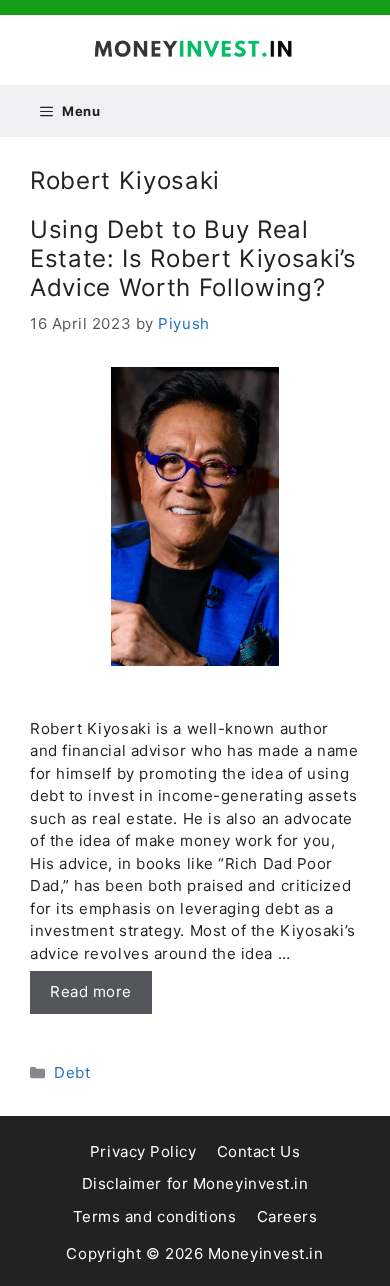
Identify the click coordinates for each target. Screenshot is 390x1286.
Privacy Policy (143, 1151)
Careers (287, 1216)
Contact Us (259, 1151)
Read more (91, 991)
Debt (72, 1072)
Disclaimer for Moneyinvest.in (195, 1183)
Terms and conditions (155, 1216)
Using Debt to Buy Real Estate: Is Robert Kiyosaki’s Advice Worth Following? (193, 258)
